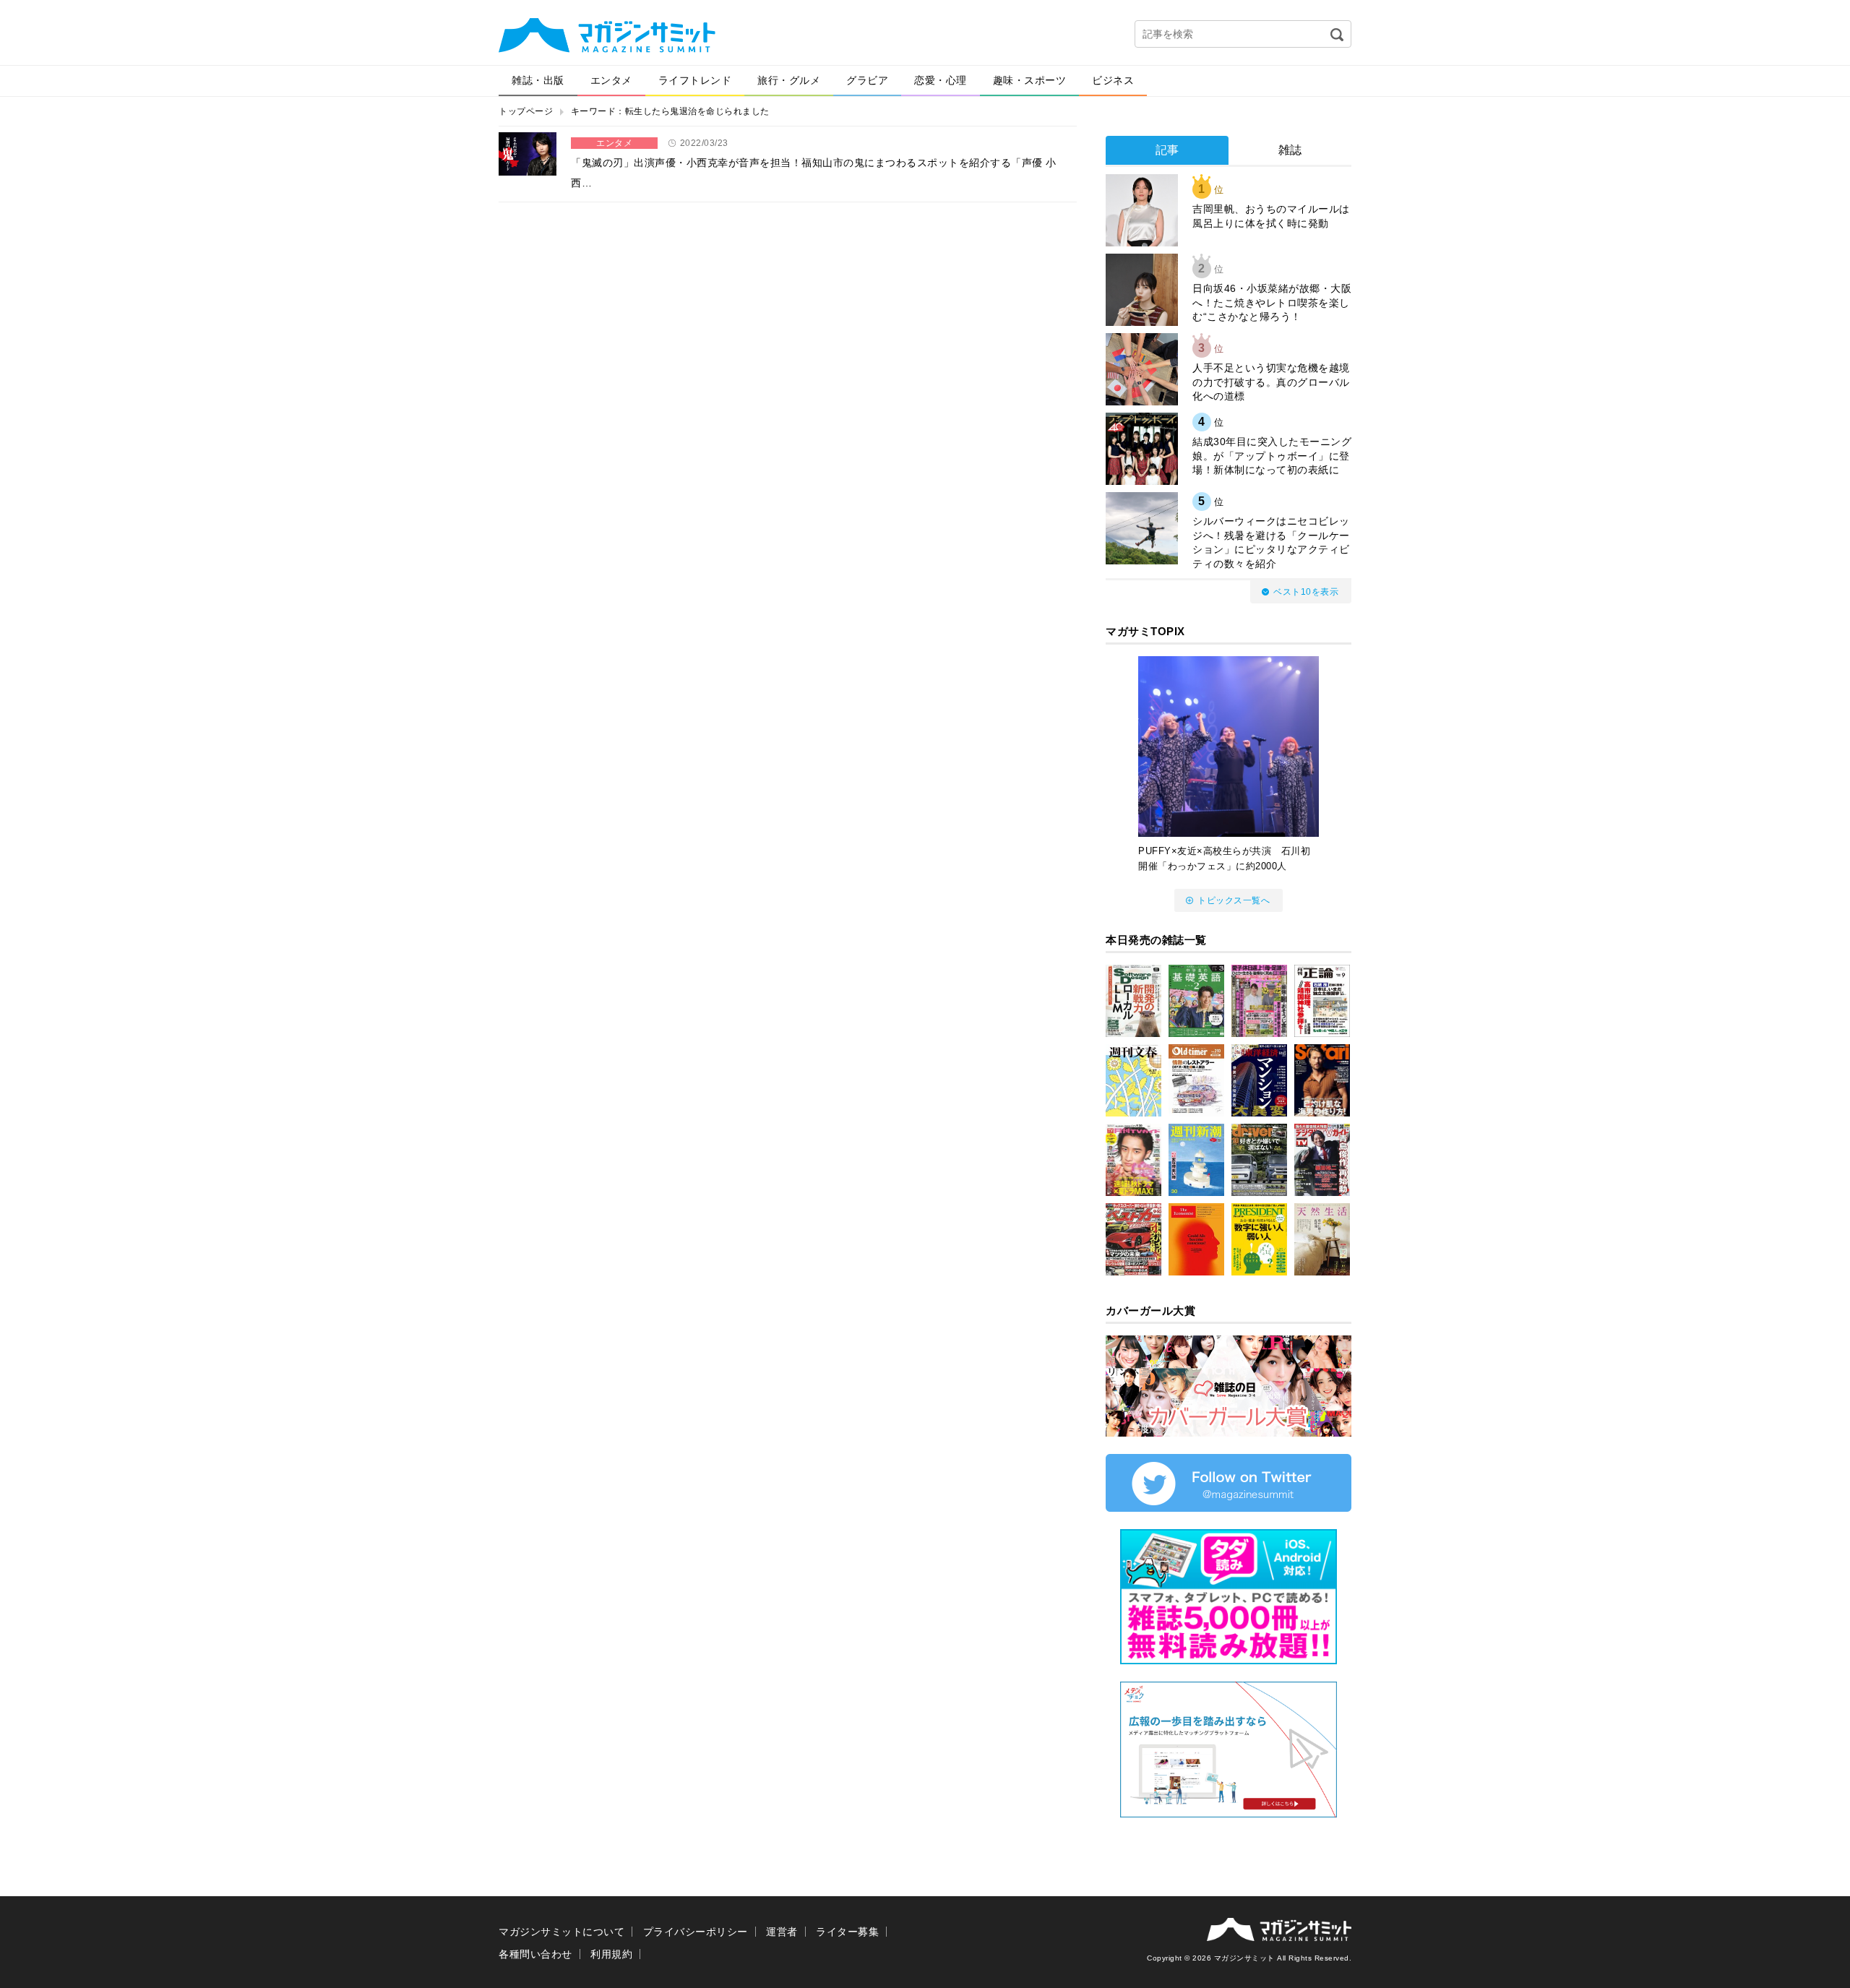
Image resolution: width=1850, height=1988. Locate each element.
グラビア (867, 80)
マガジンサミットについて (562, 1932)
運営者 (782, 1932)
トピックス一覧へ (1234, 900)
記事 (1167, 150)
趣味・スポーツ (1030, 80)
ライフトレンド (695, 80)
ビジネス (1113, 80)
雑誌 (1290, 150)
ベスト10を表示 (1306, 592)
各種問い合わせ (535, 1954)
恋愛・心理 (941, 80)
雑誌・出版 (538, 80)
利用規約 (611, 1954)
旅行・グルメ (789, 80)
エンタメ (611, 80)
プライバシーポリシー (696, 1932)
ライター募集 (847, 1932)
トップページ (526, 111)
